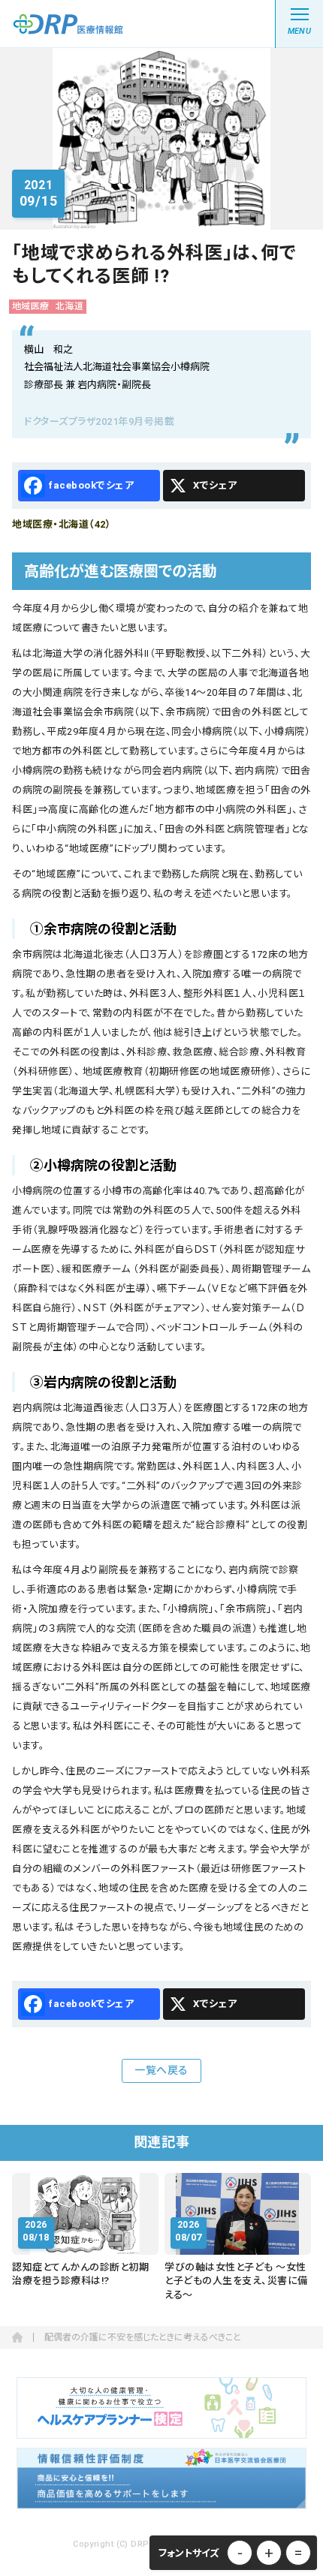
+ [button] (269, 2553)
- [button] (240, 2553)
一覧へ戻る (161, 2070)
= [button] (298, 2553)
